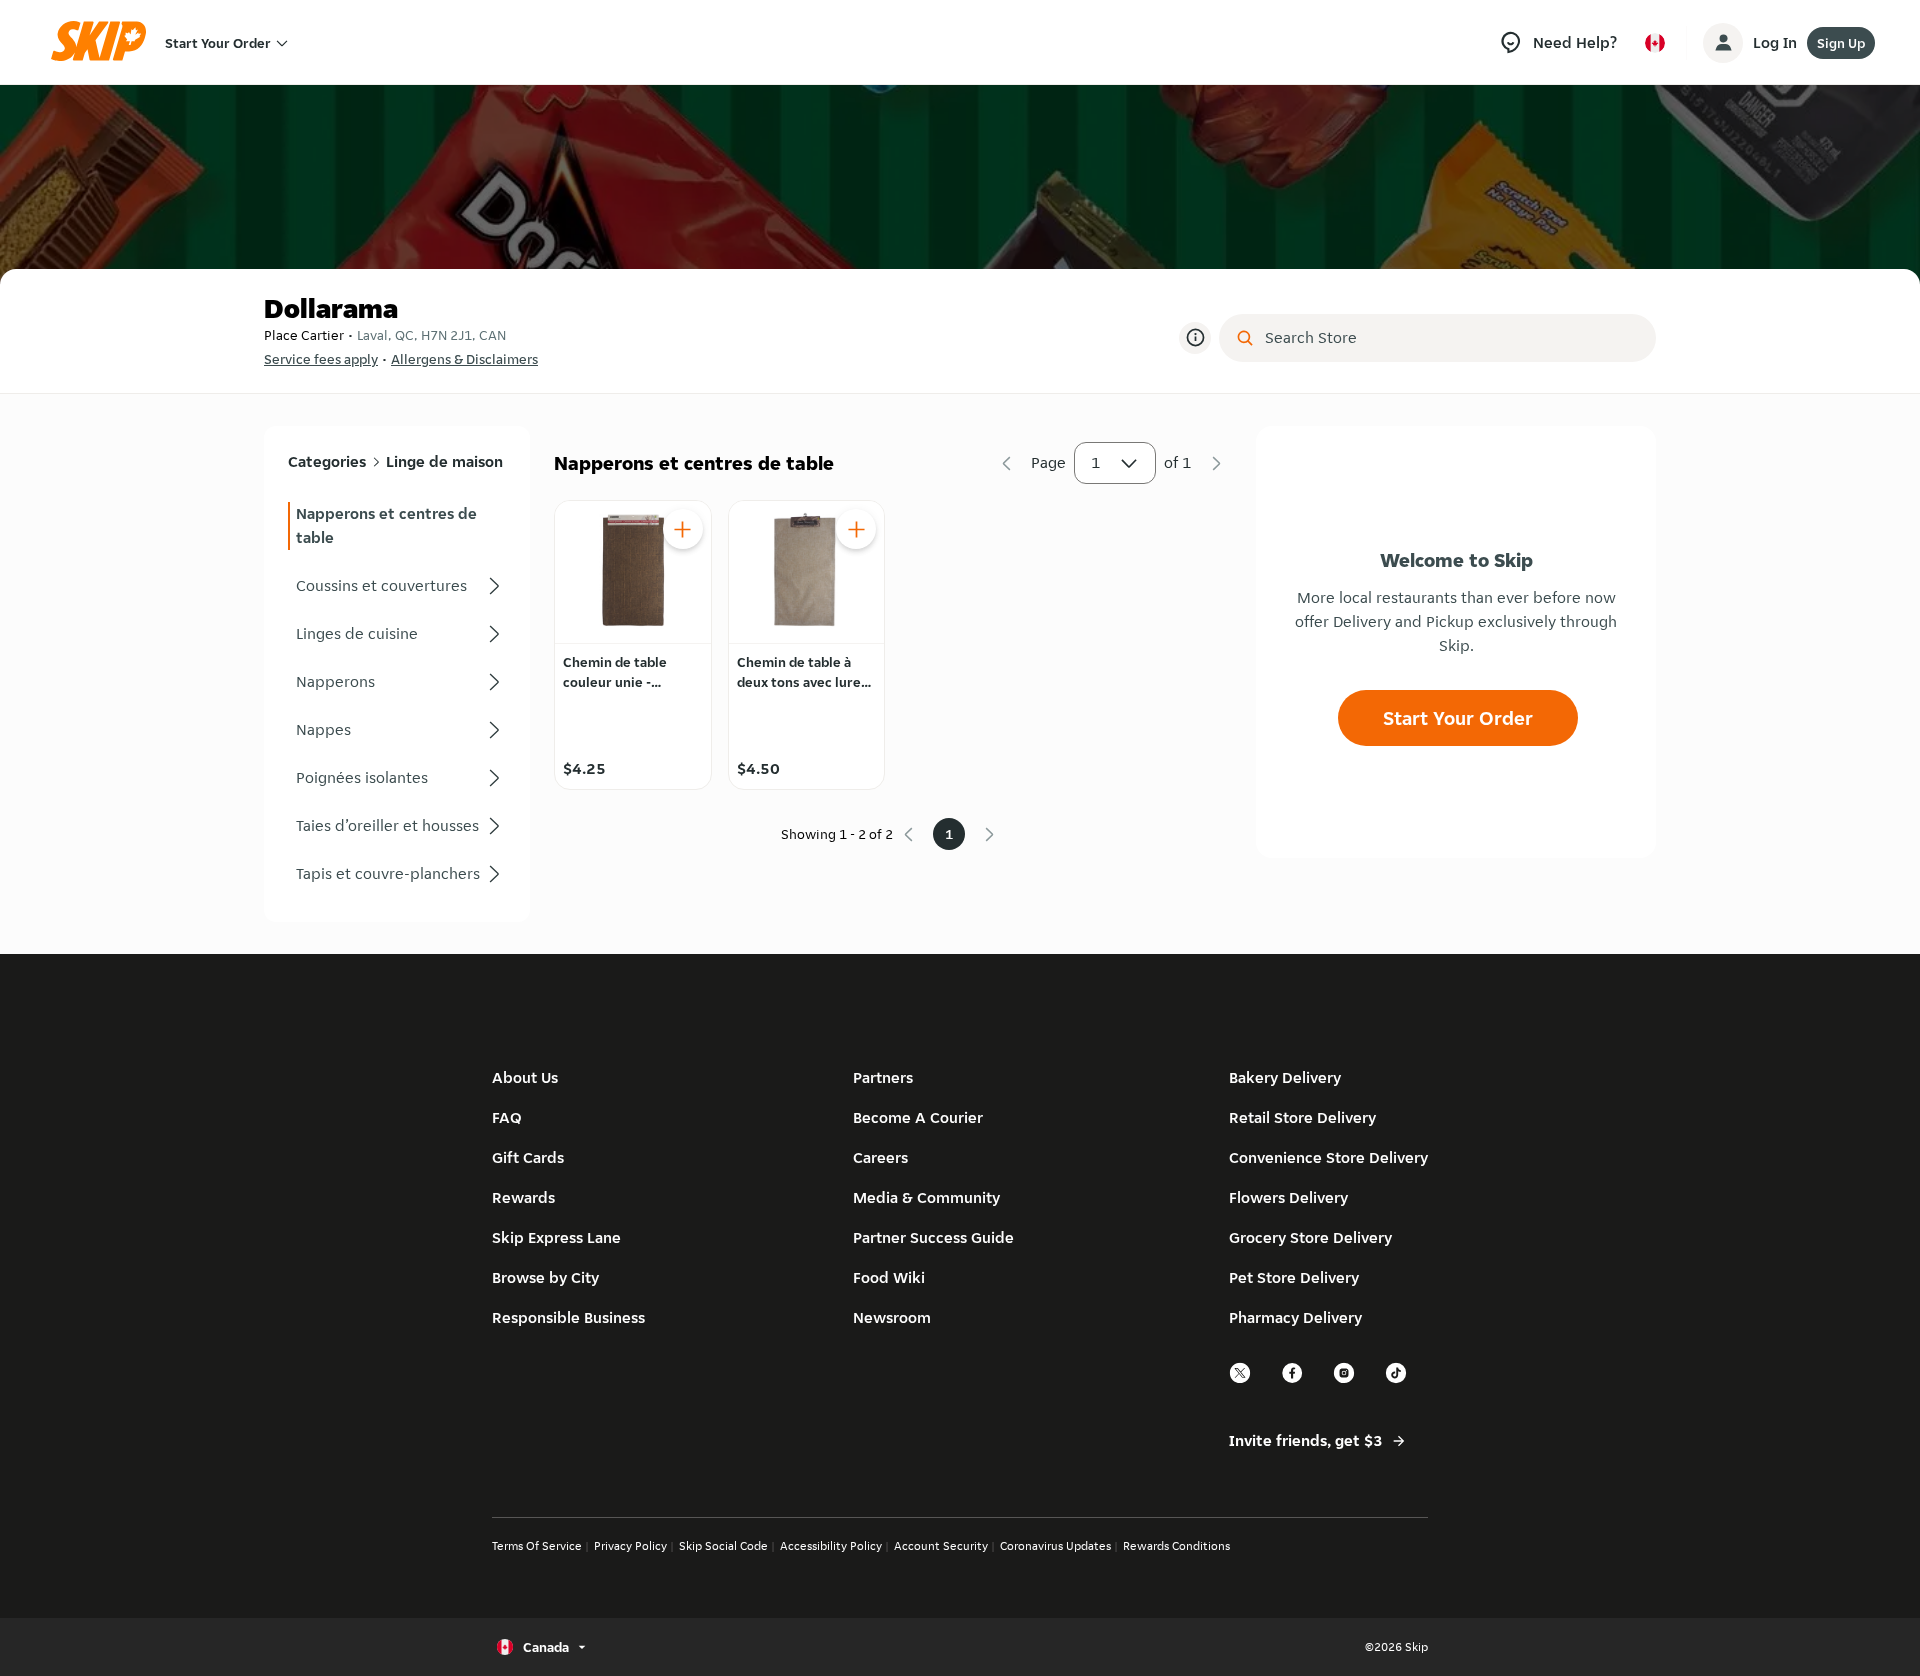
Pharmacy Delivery (1295, 1317)
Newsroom (892, 1317)
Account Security (941, 1545)
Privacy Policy (630, 1545)
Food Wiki (889, 1277)
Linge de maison (444, 461)
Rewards (523, 1197)
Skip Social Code (723, 1545)
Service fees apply (321, 359)
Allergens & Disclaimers (464, 359)
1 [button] (1096, 462)
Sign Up (1841, 43)
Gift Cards (528, 1157)
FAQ (507, 1117)
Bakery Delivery (1285, 1077)
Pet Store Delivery (1294, 1277)
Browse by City (545, 1277)
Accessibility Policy (831, 1545)
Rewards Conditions (1176, 1545)
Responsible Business (568, 1317)
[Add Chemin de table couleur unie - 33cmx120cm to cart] (683, 529)
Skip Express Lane (556, 1237)
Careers (880, 1157)
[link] (397, 526)
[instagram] (1345, 1380)
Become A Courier (918, 1117)
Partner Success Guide (933, 1237)
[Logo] (105, 42)
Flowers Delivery (1288, 1197)
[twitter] (1241, 1380)
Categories (327, 461)
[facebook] (1293, 1380)
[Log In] (1723, 43)
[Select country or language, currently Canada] (1655, 43)
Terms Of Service (537, 1545)
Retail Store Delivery (1302, 1117)
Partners (883, 1077)
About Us (525, 1077)
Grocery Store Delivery (1310, 1237)
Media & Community (926, 1197)
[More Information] (1195, 338)
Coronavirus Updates (1055, 1545)
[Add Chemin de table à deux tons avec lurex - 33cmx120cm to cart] (856, 529)
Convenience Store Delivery (1328, 1157)
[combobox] (1451, 338)
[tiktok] (1397, 1380)
